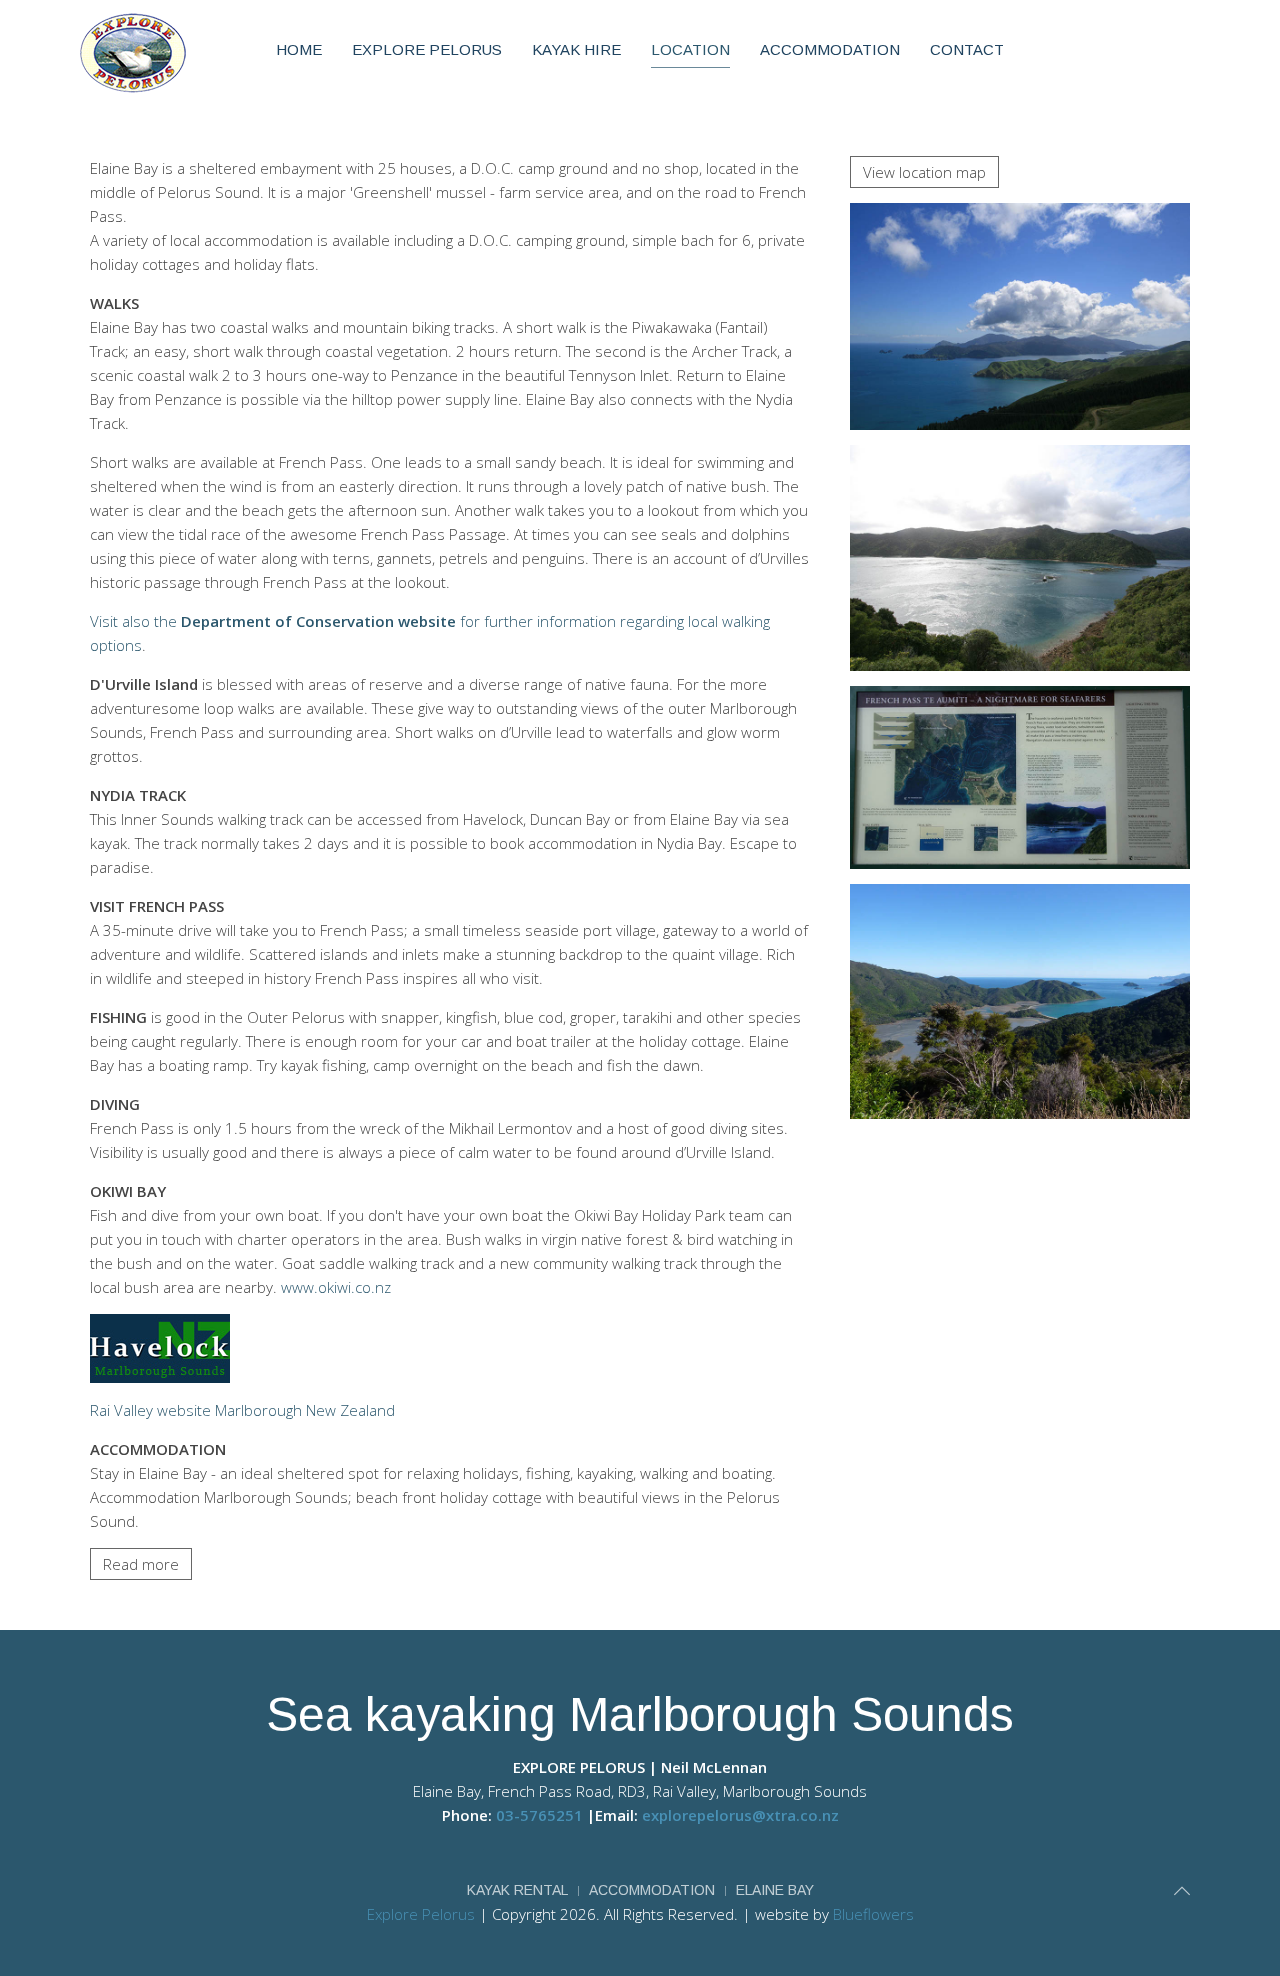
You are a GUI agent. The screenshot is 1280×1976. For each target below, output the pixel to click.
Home (299, 49)
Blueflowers (873, 1914)
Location (690, 49)
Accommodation (830, 49)
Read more (141, 1564)
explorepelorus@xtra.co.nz (740, 1815)
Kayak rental (517, 1890)
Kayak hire (576, 49)
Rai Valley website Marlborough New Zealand (242, 1410)
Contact (967, 49)
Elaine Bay (775, 1890)
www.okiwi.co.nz (336, 1287)
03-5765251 (539, 1815)
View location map (924, 172)
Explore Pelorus (427, 49)
